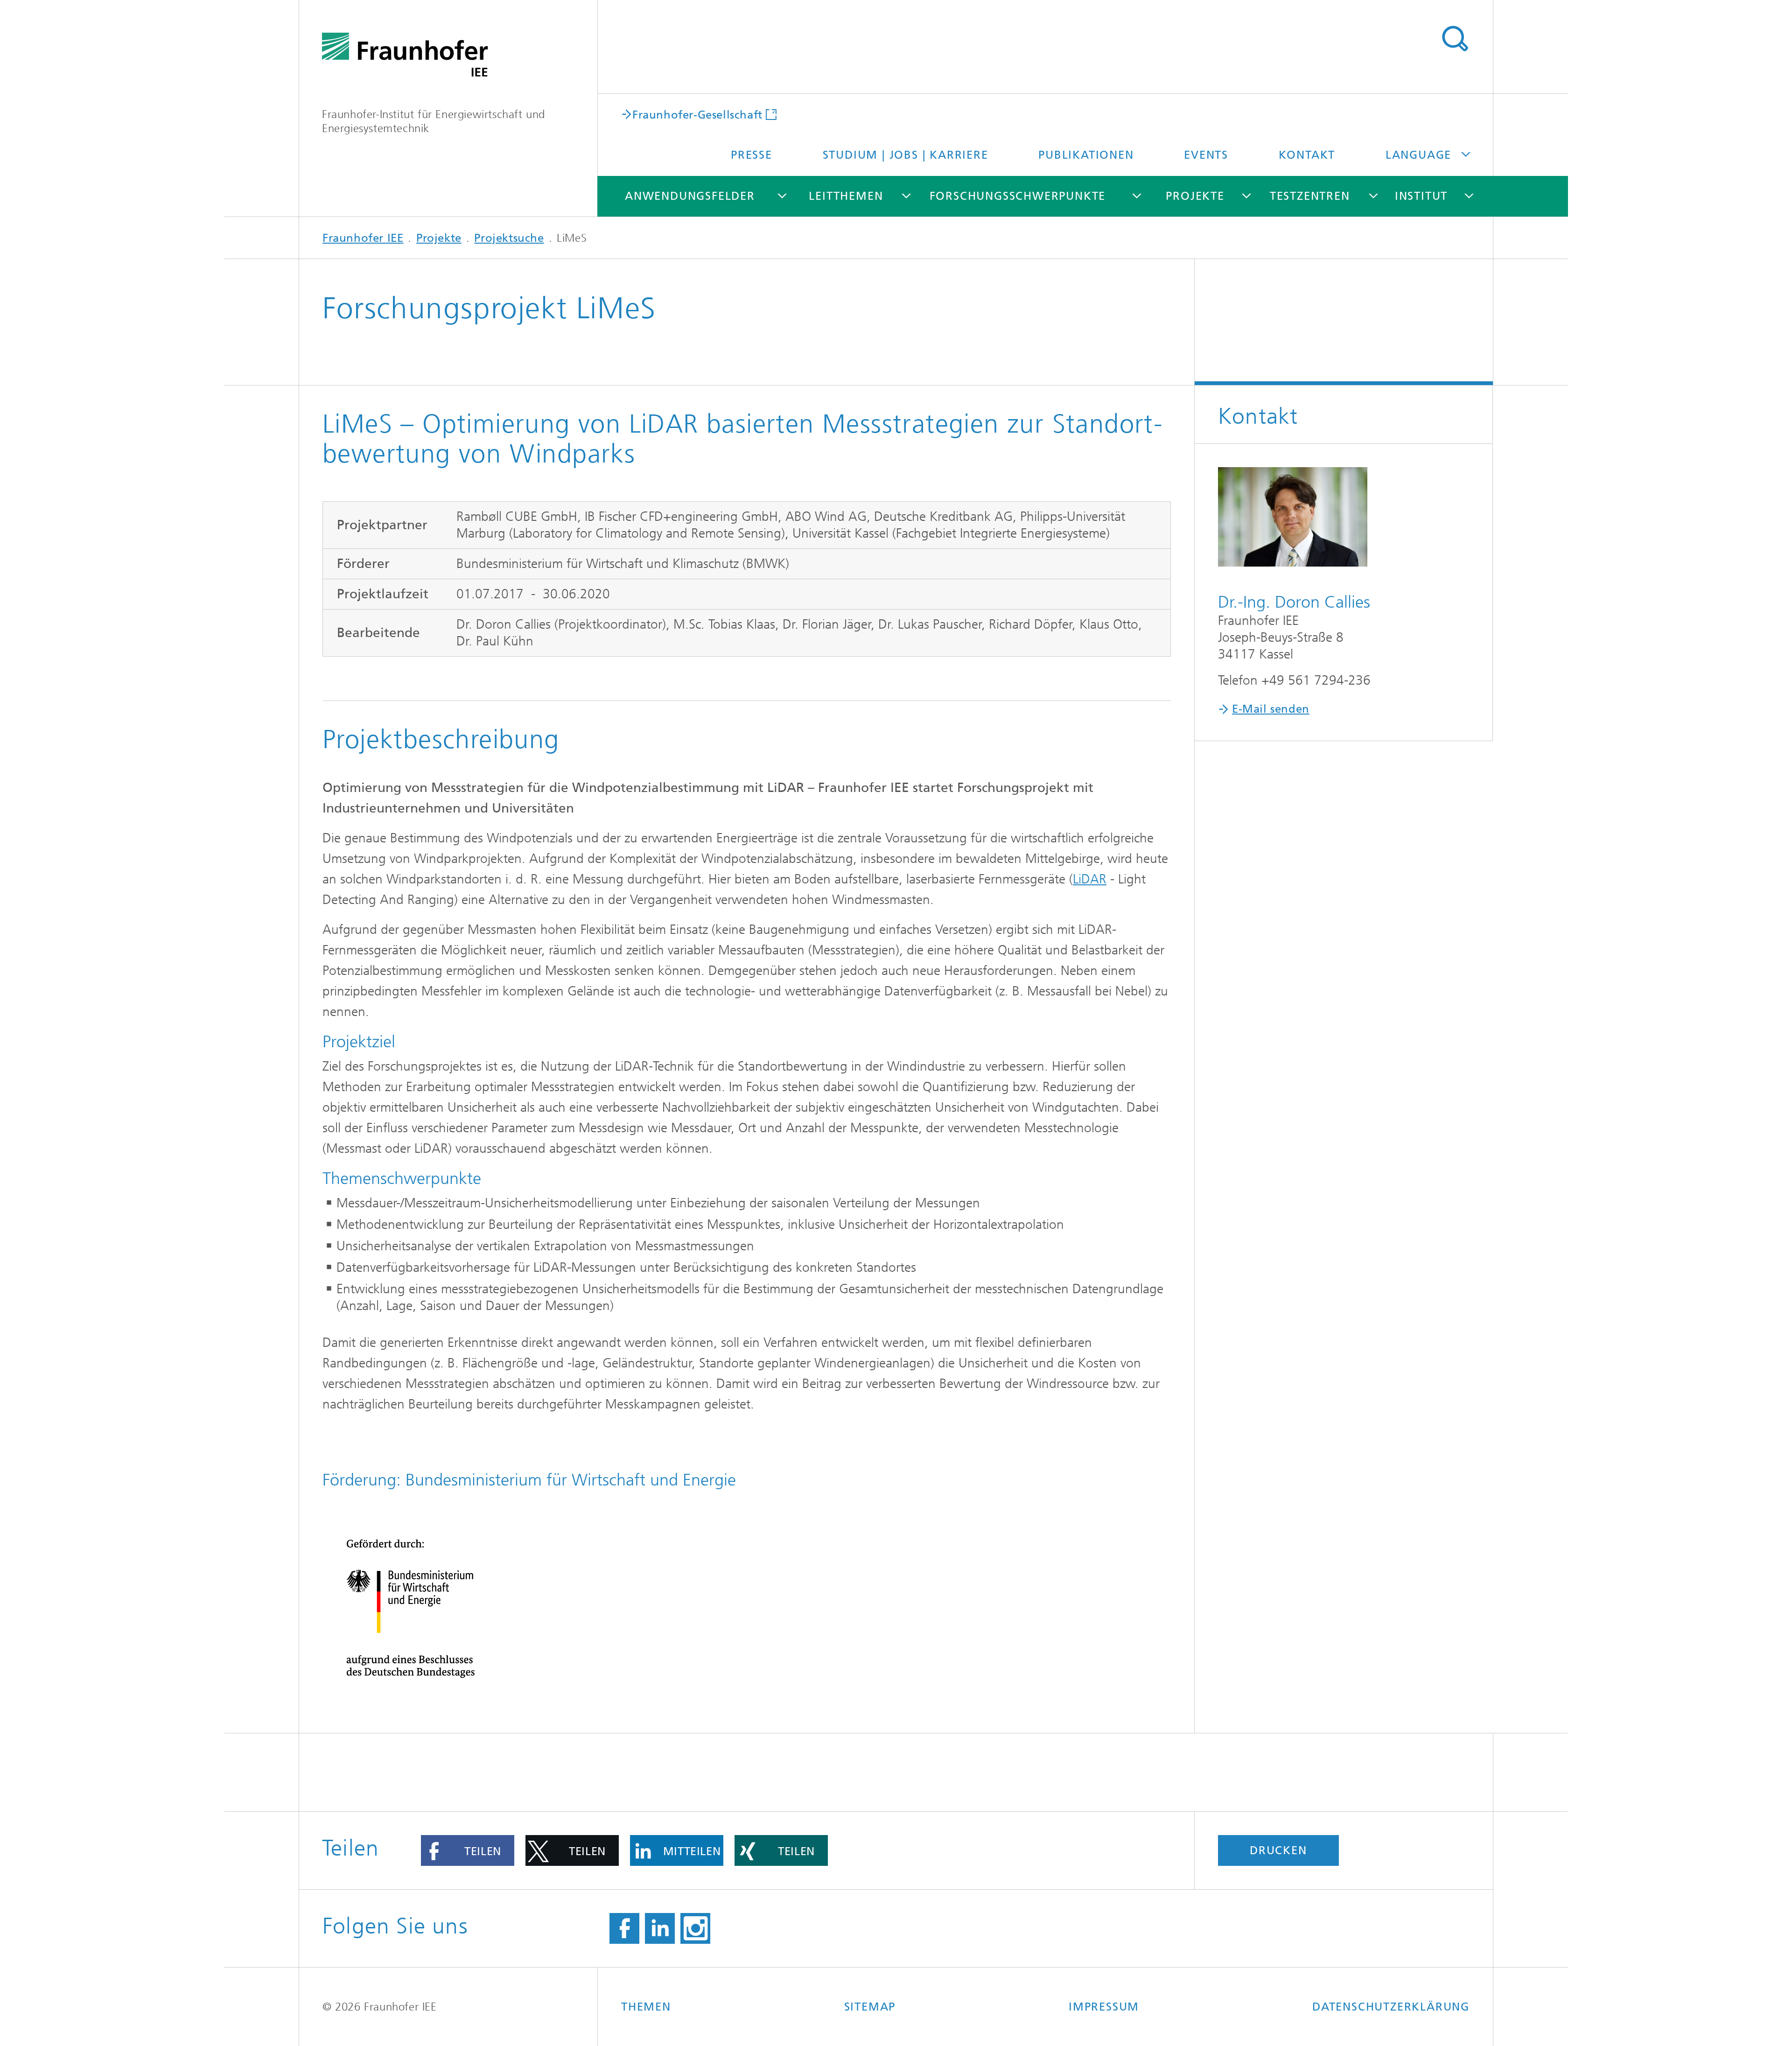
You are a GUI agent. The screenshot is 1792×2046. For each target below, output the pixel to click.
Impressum (1104, 2007)
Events (1206, 155)
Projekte (1195, 196)
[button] (468, 1850)
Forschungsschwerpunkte (1018, 196)
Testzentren (1310, 196)
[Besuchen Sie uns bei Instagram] (695, 1928)
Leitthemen (846, 196)
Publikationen (1086, 155)
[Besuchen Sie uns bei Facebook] (624, 1928)
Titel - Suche (1455, 39)
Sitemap (870, 2007)
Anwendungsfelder (690, 196)
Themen (646, 2007)
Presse (752, 155)
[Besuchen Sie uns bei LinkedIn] (660, 1928)
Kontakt (1307, 155)
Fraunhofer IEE (363, 238)
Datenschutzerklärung (1391, 2007)
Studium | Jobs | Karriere (906, 155)
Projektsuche (509, 238)
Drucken (1278, 1850)
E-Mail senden (1271, 709)
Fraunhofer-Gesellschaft (697, 114)
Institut (1421, 196)
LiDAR (1090, 879)
